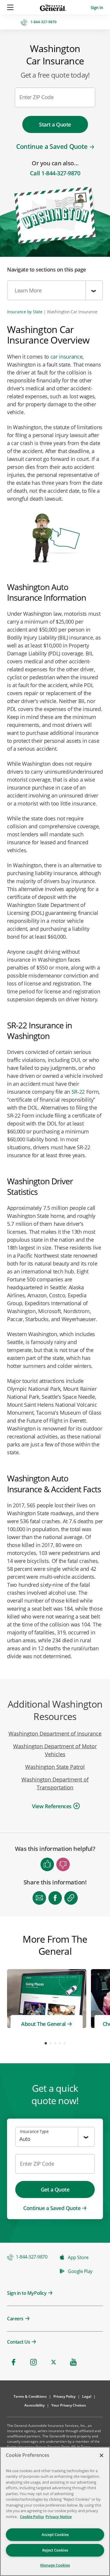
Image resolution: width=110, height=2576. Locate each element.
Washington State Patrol (55, 1767)
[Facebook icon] (13, 2362)
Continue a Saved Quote (52, 146)
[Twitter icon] (53, 2362)
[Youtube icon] (73, 2362)
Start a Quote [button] (55, 124)
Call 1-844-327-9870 (55, 173)
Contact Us (18, 2342)
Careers (15, 2319)
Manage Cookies (55, 2565)
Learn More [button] (28, 290)
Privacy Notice (59, 2517)
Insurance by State (25, 312)
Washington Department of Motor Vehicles (55, 1750)
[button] (52, 1806)
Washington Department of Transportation (55, 1783)
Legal (87, 2396)
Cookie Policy (32, 2517)
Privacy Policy (64, 2396)
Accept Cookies (55, 2535)
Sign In (97, 8)
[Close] (101, 2455)
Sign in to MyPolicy (27, 2293)
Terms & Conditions (30, 2396)
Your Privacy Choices (69, 2405)
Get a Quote (55, 2189)
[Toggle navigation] (11, 7)
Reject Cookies (55, 2550)
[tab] (55, 1807)
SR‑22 (78, 1092)
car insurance (67, 357)
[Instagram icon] (33, 2362)
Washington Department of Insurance (55, 1734)
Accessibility (34, 2405)
